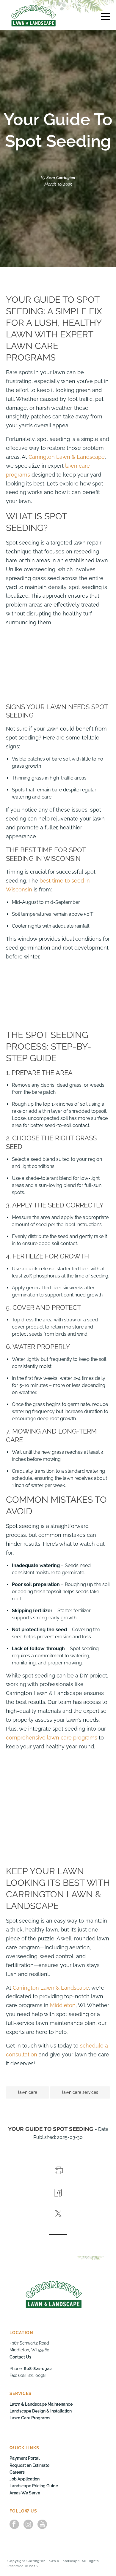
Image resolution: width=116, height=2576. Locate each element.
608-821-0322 (38, 2369)
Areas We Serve (25, 2493)
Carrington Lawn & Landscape (67, 457)
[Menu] (106, 16)
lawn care (28, 2092)
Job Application (25, 2479)
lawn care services (80, 2092)
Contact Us (20, 2357)
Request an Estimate (29, 2465)
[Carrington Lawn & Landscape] (34, 16)
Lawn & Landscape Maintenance (41, 2404)
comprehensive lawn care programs (52, 1738)
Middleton (63, 2005)
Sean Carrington (61, 178)
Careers (17, 2472)
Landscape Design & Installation (41, 2411)
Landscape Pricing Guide (34, 2486)
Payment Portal (25, 2458)
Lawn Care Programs (30, 2418)
